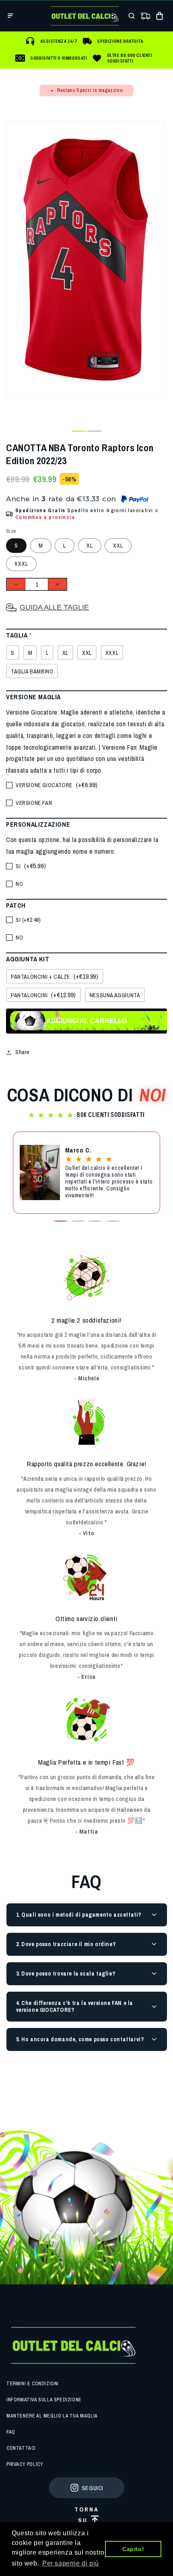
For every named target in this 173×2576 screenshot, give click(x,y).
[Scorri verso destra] (110, 431)
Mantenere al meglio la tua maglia (52, 2416)
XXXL (21, 564)
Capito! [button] (133, 2549)
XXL (118, 546)
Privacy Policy (25, 2464)
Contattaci (21, 2448)
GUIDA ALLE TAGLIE (54, 607)
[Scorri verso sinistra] (63, 431)
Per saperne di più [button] (71, 2563)
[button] (10, 16)
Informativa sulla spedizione (44, 2400)
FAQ (11, 2432)
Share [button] (23, 1052)
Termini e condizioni (33, 2384)
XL (90, 546)
